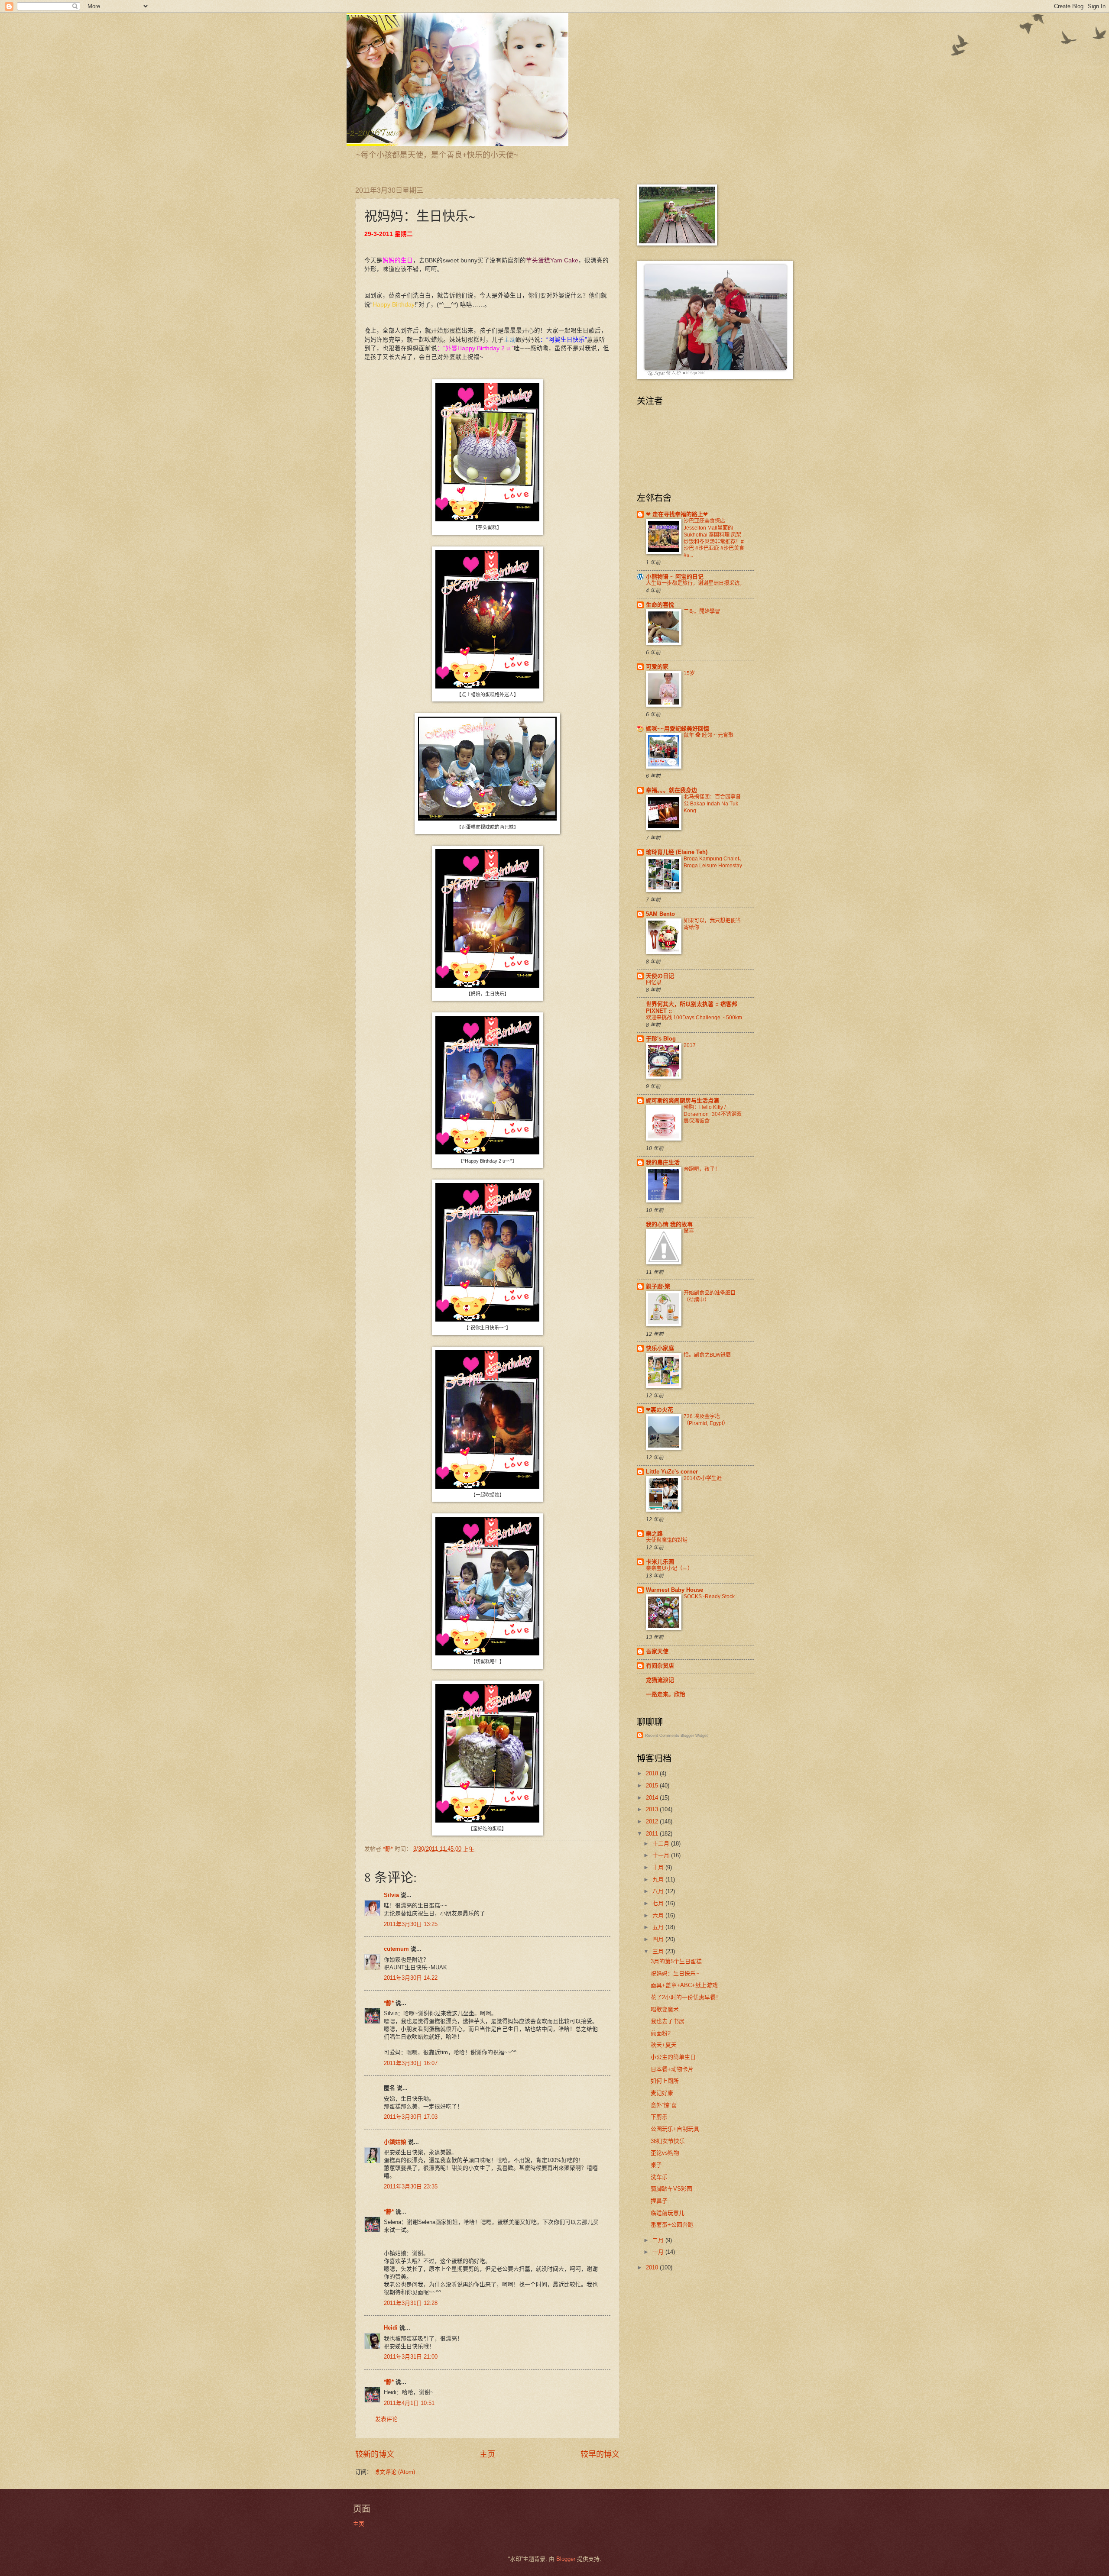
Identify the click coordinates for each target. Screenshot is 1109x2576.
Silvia (391, 1895)
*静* (389, 2003)
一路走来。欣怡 (666, 1694)
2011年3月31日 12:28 (411, 2303)
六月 (659, 1915)
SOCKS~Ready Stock (709, 1597)
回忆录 (654, 983)
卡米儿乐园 (660, 1562)
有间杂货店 (660, 1666)
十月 (659, 1867)
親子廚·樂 (658, 1286)
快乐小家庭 (660, 1348)
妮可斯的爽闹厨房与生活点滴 (683, 1101)
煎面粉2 (661, 2033)
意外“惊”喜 (664, 2105)
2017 (690, 1045)
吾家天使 (657, 1651)
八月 (659, 1891)
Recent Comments (662, 1736)
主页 (487, 2454)
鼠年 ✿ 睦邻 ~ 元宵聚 (709, 735)
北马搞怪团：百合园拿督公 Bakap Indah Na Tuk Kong (712, 804)
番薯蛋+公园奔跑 (672, 2225)
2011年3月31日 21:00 (411, 2357)
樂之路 (654, 1534)
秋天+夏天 (664, 2045)
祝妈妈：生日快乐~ (675, 1973)
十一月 (662, 1855)
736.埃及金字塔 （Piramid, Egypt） (706, 1420)
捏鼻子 (659, 2201)
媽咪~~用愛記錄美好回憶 (678, 729)
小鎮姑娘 (395, 2142)
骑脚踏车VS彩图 (671, 2189)
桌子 (656, 2165)
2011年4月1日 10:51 (409, 2403)
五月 (659, 1927)
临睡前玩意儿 (668, 2213)
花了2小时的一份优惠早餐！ (686, 1997)
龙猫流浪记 (660, 1680)
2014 (653, 1798)
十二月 (662, 1844)
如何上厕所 (665, 2081)
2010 (653, 2267)
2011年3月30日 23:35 (411, 2187)
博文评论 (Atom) (394, 2472)
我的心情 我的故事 (669, 1224)
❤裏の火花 (660, 1410)
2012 (653, 1821)
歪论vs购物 (665, 2153)
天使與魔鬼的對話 (667, 1540)
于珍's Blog (661, 1039)
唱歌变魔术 (665, 2009)
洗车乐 (659, 2177)
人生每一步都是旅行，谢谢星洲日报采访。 (695, 583)
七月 (659, 1903)
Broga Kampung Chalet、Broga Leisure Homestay (714, 862)
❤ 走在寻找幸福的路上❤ (677, 514)
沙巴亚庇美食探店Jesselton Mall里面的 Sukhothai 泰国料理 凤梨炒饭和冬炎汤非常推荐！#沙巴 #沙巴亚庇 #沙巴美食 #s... (714, 538)
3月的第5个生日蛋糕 (676, 1961)
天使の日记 (660, 976)
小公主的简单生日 (673, 2057)
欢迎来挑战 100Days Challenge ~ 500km (694, 1018)
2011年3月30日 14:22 (411, 1978)
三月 (659, 1951)
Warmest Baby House (674, 1590)
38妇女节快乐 (668, 2141)
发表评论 (386, 2419)
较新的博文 (375, 2454)
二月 (659, 2240)
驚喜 (689, 1231)
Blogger (566, 2559)
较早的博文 (600, 2454)
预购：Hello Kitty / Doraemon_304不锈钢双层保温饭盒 (713, 1114)
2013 (653, 1809)
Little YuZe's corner (672, 1472)
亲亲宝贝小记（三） (669, 1568)
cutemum (396, 1949)
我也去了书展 (668, 2021)
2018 (653, 1773)
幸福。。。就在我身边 (671, 790)
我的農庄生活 (663, 1162)
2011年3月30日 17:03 (411, 2117)
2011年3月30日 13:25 (411, 1924)
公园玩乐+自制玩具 (675, 2129)
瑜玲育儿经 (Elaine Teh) (677, 852)
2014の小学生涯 (703, 1478)
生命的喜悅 (660, 605)
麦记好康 (662, 2093)
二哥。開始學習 (702, 611)
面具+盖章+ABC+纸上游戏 (684, 1985)
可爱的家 (657, 667)
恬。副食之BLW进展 (707, 1355)
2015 (653, 1786)
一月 (659, 2252)
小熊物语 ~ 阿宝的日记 (675, 577)
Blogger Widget (694, 1736)
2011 (653, 1834)
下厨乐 (659, 2117)
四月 (659, 1939)
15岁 (689, 673)
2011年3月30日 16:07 (411, 2063)
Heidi (391, 2328)
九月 (659, 1879)
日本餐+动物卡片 (672, 2069)
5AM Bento (660, 914)
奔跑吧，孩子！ (702, 1169)
